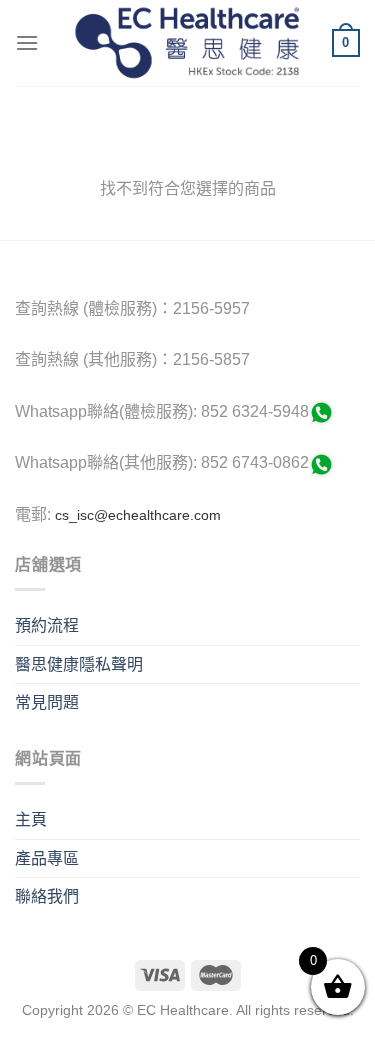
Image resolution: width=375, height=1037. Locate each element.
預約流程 (47, 625)
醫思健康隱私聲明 (79, 664)
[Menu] (27, 42)
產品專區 (47, 858)
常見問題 (47, 702)
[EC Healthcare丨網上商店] (187, 43)
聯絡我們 (47, 896)
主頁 (31, 819)
